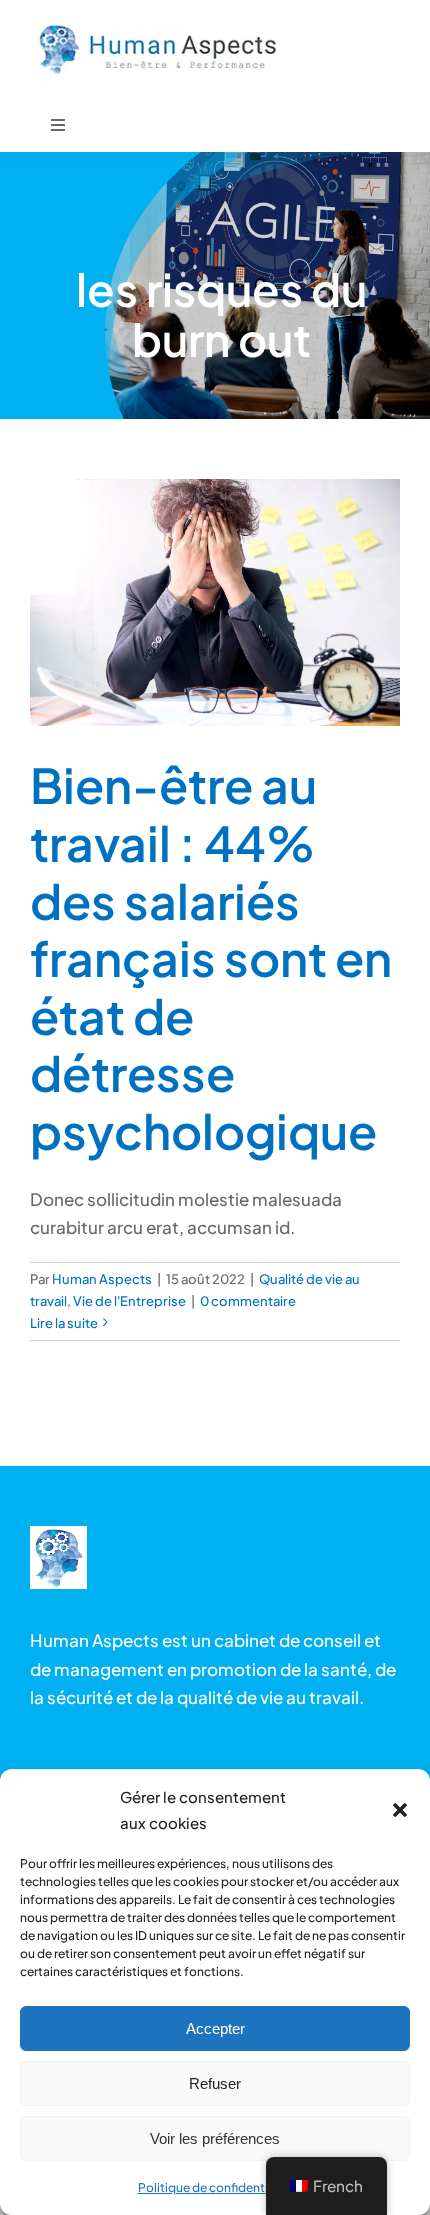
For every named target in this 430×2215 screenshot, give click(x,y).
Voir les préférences (215, 2138)
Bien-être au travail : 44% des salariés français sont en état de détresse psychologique (211, 957)
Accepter (215, 2028)
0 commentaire (248, 1301)
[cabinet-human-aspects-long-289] (58, 1534)
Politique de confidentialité (215, 2187)
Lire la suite (64, 1323)
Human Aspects (102, 1279)
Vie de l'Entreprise (129, 1301)
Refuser (215, 2083)
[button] (400, 1810)
